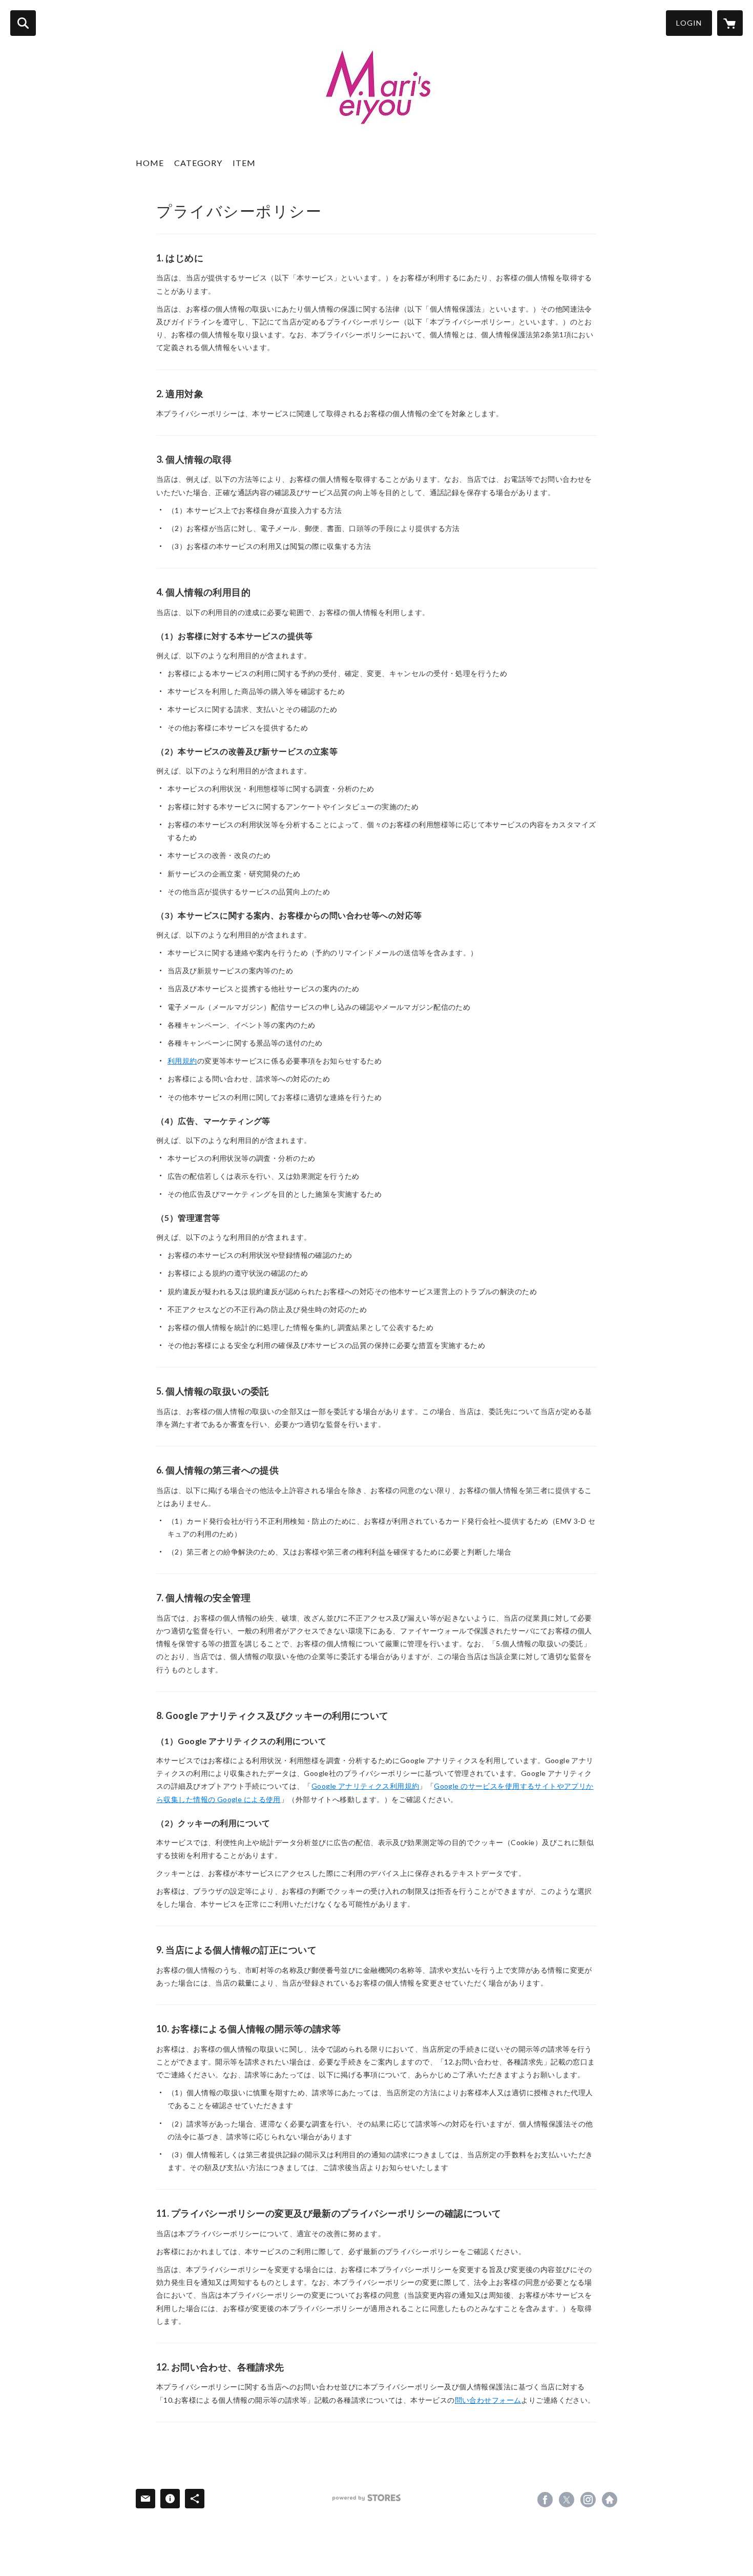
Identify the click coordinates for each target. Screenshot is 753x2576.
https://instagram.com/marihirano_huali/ (588, 2500)
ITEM (244, 163)
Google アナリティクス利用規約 (365, 1786)
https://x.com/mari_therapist (567, 2500)
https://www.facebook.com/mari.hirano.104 (545, 2500)
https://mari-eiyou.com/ (610, 2500)
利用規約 (182, 1061)
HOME (150, 163)
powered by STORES (367, 2498)
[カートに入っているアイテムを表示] (730, 23)
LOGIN (689, 23)
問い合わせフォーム (488, 2400)
